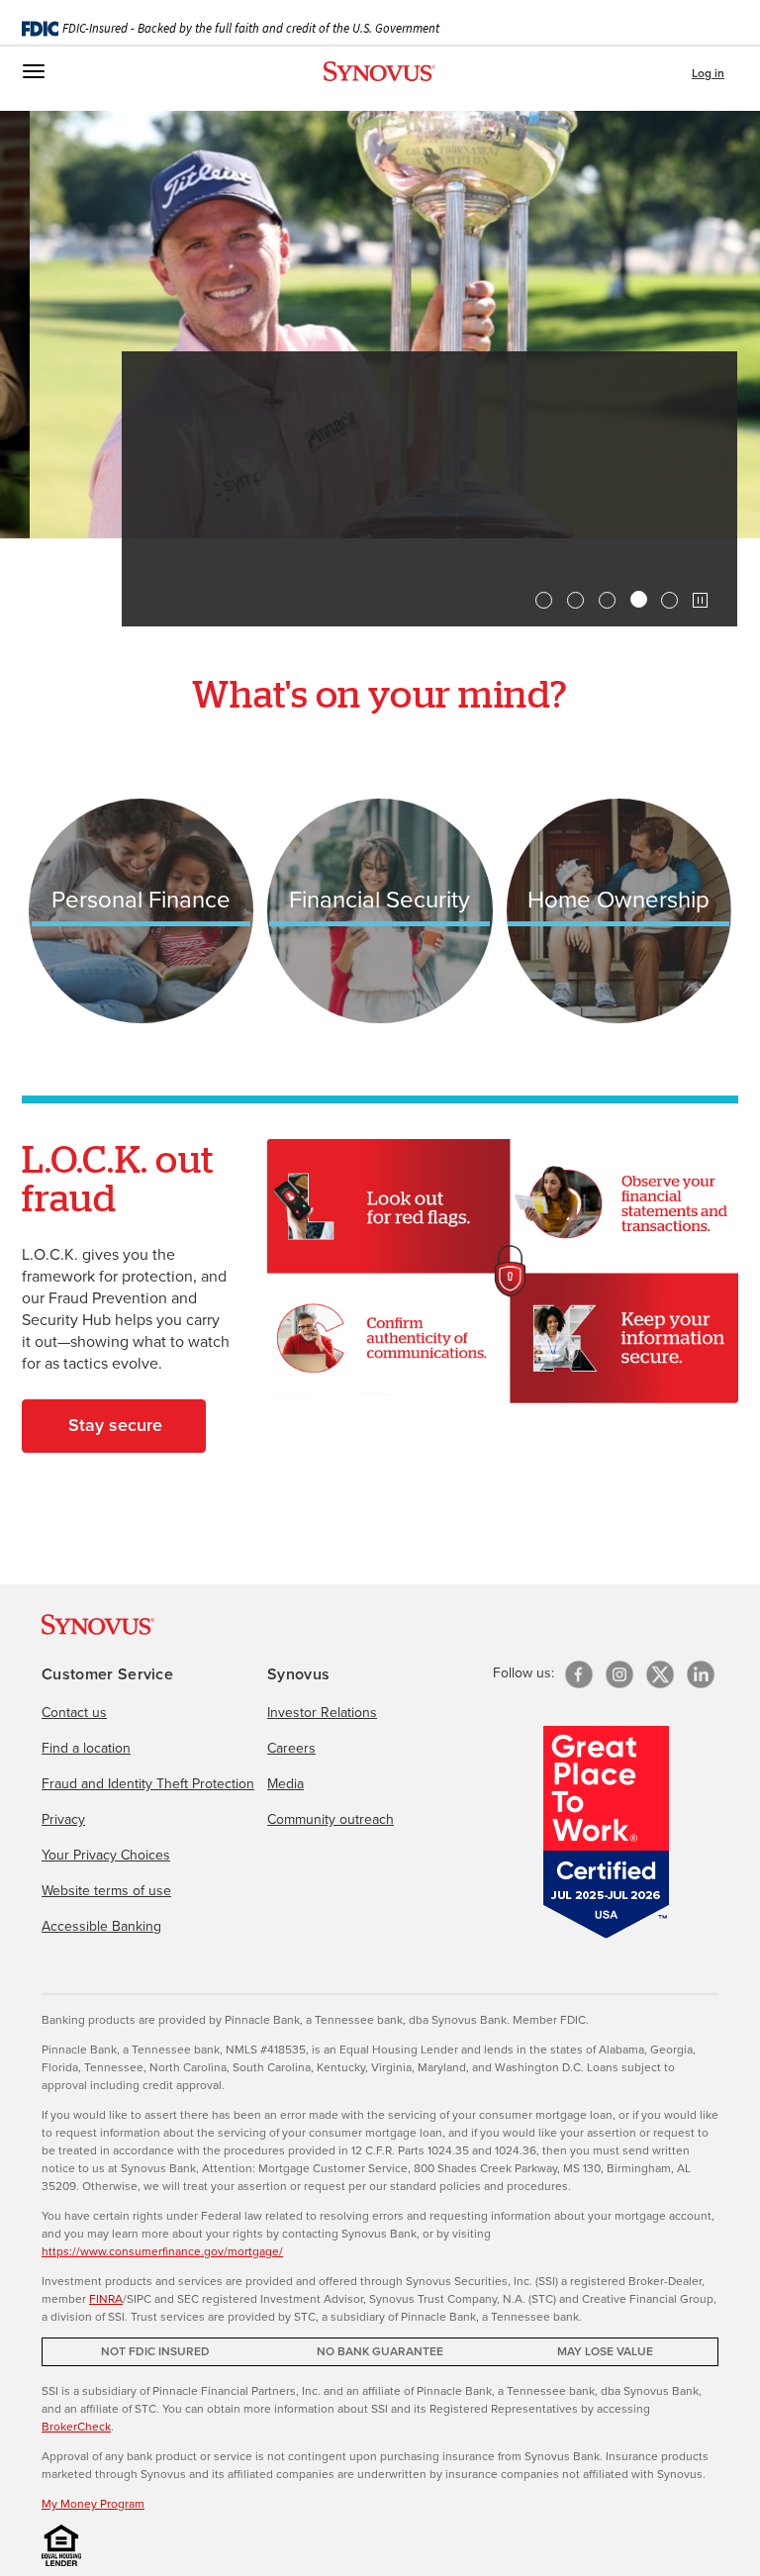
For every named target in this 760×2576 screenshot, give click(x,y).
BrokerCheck (76, 2426)
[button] (700, 600)
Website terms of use (106, 1890)
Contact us (74, 1712)
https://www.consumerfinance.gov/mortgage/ (162, 2251)
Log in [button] (708, 73)
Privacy (63, 1819)
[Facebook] (579, 1674)
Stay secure (115, 1425)
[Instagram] (619, 1674)
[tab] (544, 600)
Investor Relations (322, 1712)
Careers (291, 1748)
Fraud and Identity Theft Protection (148, 1783)
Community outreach (331, 1819)
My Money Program (93, 2503)
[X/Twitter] (660, 1674)
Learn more (218, 562)
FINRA (106, 2298)
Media (285, 1783)
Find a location (86, 1748)
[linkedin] (701, 1674)
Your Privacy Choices (106, 1855)
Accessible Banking (101, 1926)
